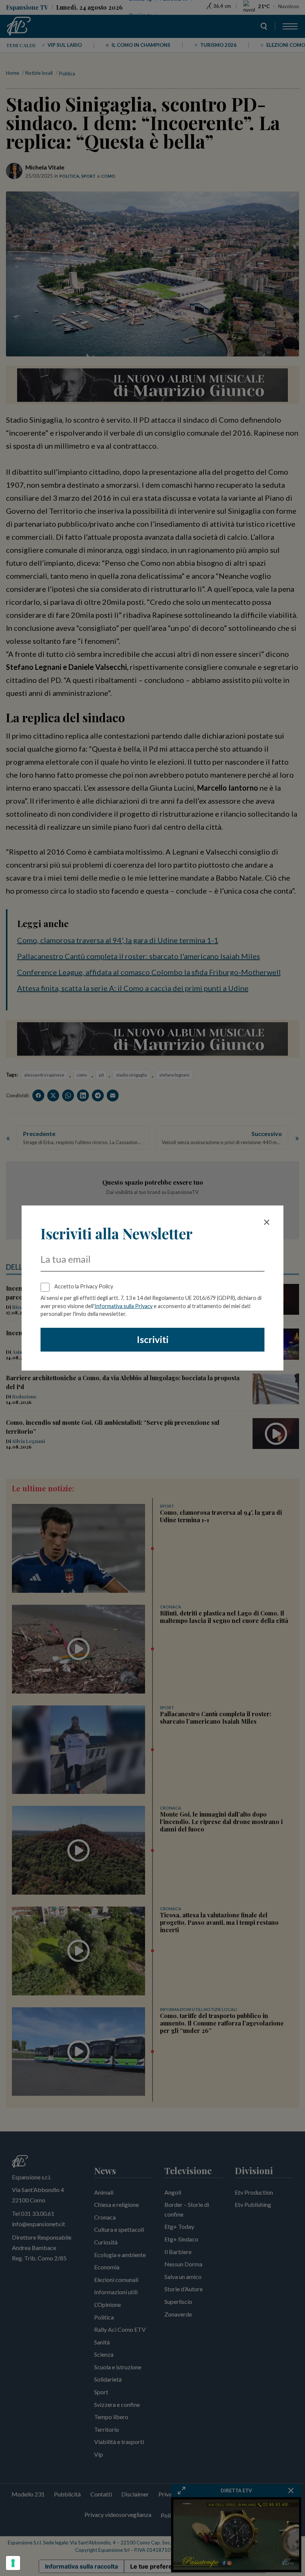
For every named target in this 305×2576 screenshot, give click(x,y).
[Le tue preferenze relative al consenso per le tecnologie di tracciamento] (13, 2563)
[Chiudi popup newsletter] (267, 1222)
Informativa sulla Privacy (123, 1306)
